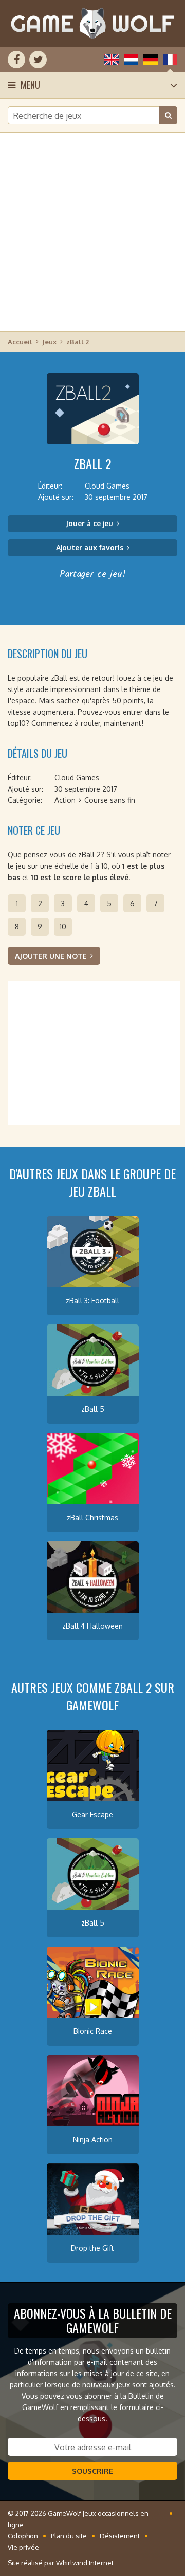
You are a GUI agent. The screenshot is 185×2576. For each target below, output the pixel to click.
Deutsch (151, 60)
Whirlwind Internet (85, 2563)
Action (65, 800)
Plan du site (69, 2536)
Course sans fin (110, 800)
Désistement (120, 2536)
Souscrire (92, 2471)
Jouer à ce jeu (89, 523)
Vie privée (23, 2547)
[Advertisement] (92, 231)
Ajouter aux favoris (90, 547)
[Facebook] (16, 60)
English (112, 60)
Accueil (20, 342)
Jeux (49, 342)
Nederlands (131, 60)
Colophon (23, 2536)
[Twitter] (38, 60)
